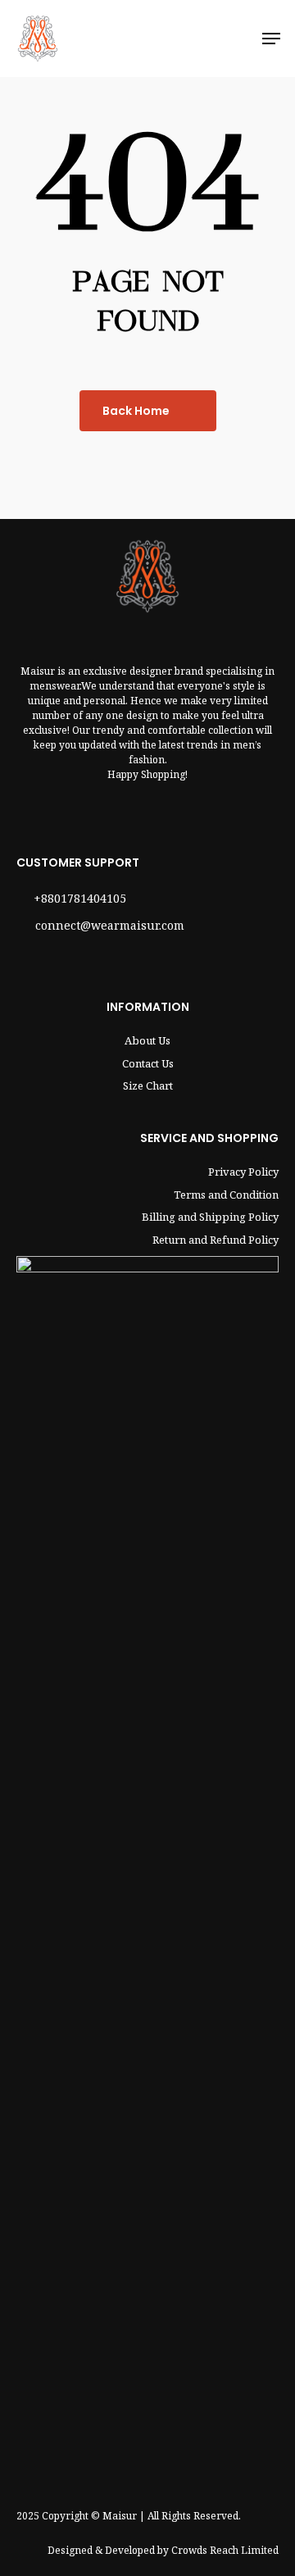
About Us (147, 1040)
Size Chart (148, 1085)
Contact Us (148, 1063)
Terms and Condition (226, 1195)
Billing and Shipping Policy (210, 1217)
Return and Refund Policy (216, 1240)
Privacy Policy (243, 1172)
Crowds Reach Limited (225, 2550)
